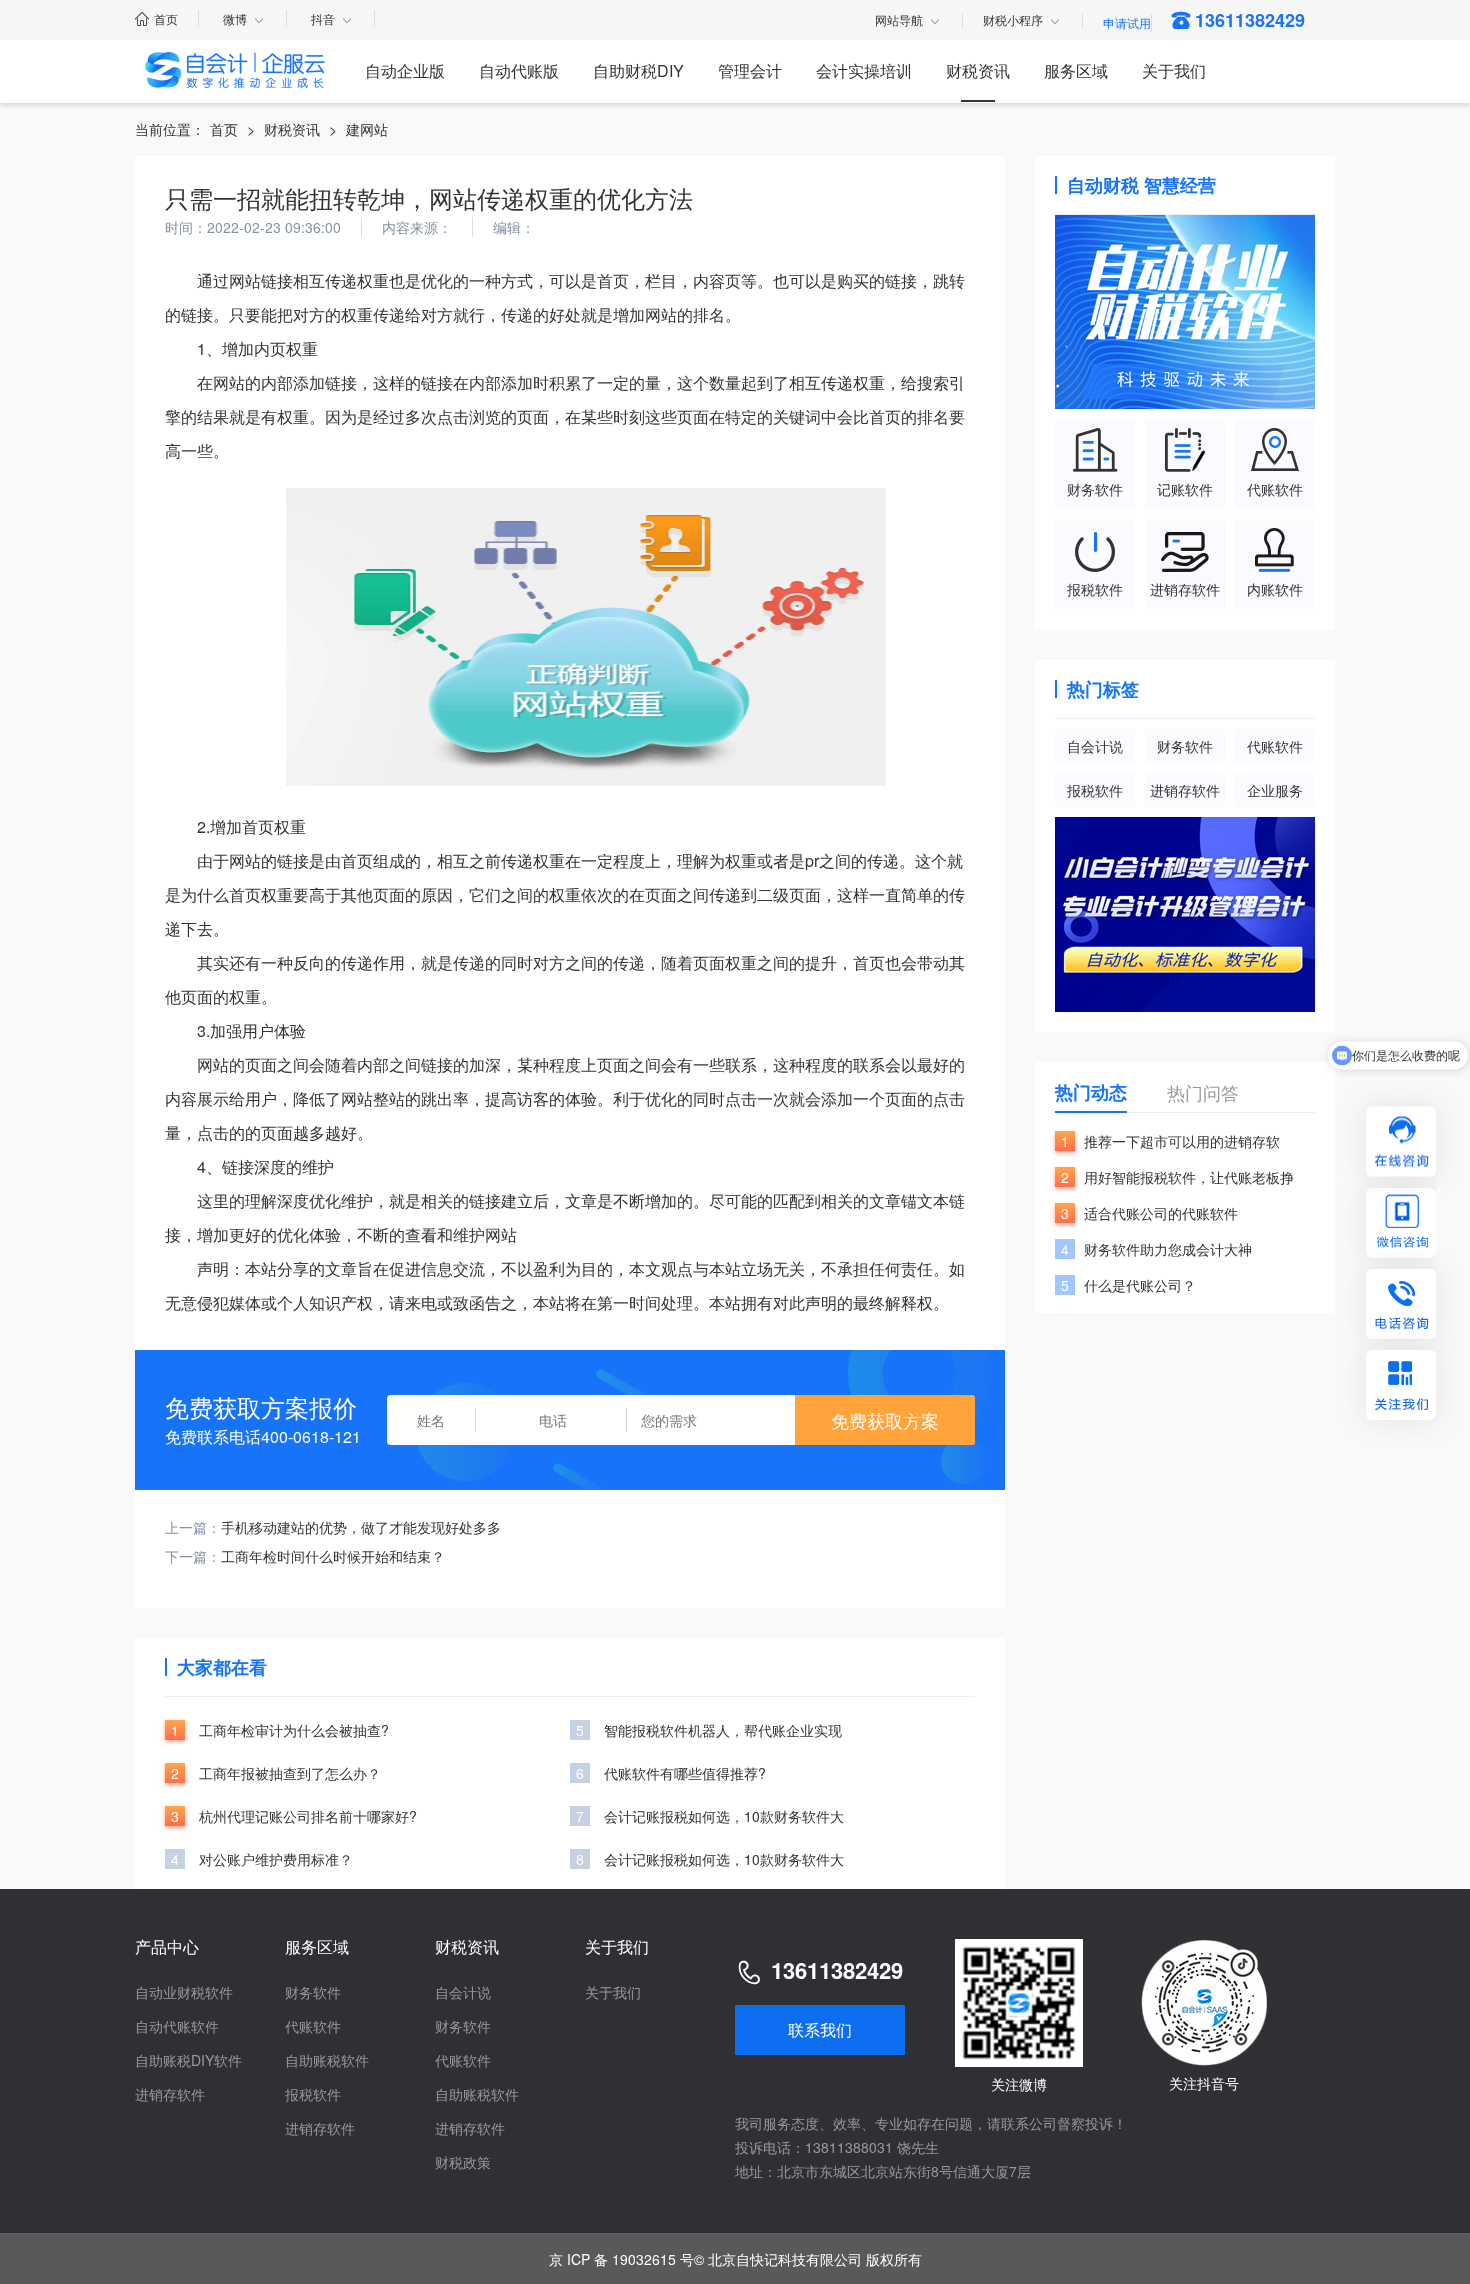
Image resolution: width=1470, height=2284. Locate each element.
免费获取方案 (885, 1420)
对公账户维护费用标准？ (276, 1859)
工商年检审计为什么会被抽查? (294, 1730)
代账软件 (1275, 746)
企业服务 (1275, 790)
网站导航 (899, 21)
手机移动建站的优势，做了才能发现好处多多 (361, 1527)
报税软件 (1095, 790)
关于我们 (1174, 70)
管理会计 (750, 70)
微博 (235, 18)
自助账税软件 (327, 2060)
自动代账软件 (177, 2026)
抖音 (323, 18)
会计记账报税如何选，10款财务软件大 (724, 1816)
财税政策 (463, 2162)
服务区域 (1076, 70)
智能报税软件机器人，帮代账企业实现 (723, 1730)
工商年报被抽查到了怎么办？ (290, 1773)
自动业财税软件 (184, 1992)
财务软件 (1185, 746)
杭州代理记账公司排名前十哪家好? (308, 1816)
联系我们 (820, 2029)
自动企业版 (405, 70)
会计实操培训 (864, 70)
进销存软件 (1185, 790)
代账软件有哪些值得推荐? (685, 1773)
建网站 (367, 129)
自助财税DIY (638, 70)
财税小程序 (1013, 21)
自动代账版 (519, 70)
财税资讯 (978, 70)
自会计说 (1095, 746)
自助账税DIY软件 (188, 2060)
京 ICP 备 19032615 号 (621, 2259)
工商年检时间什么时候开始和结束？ (333, 1556)
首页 (166, 18)
